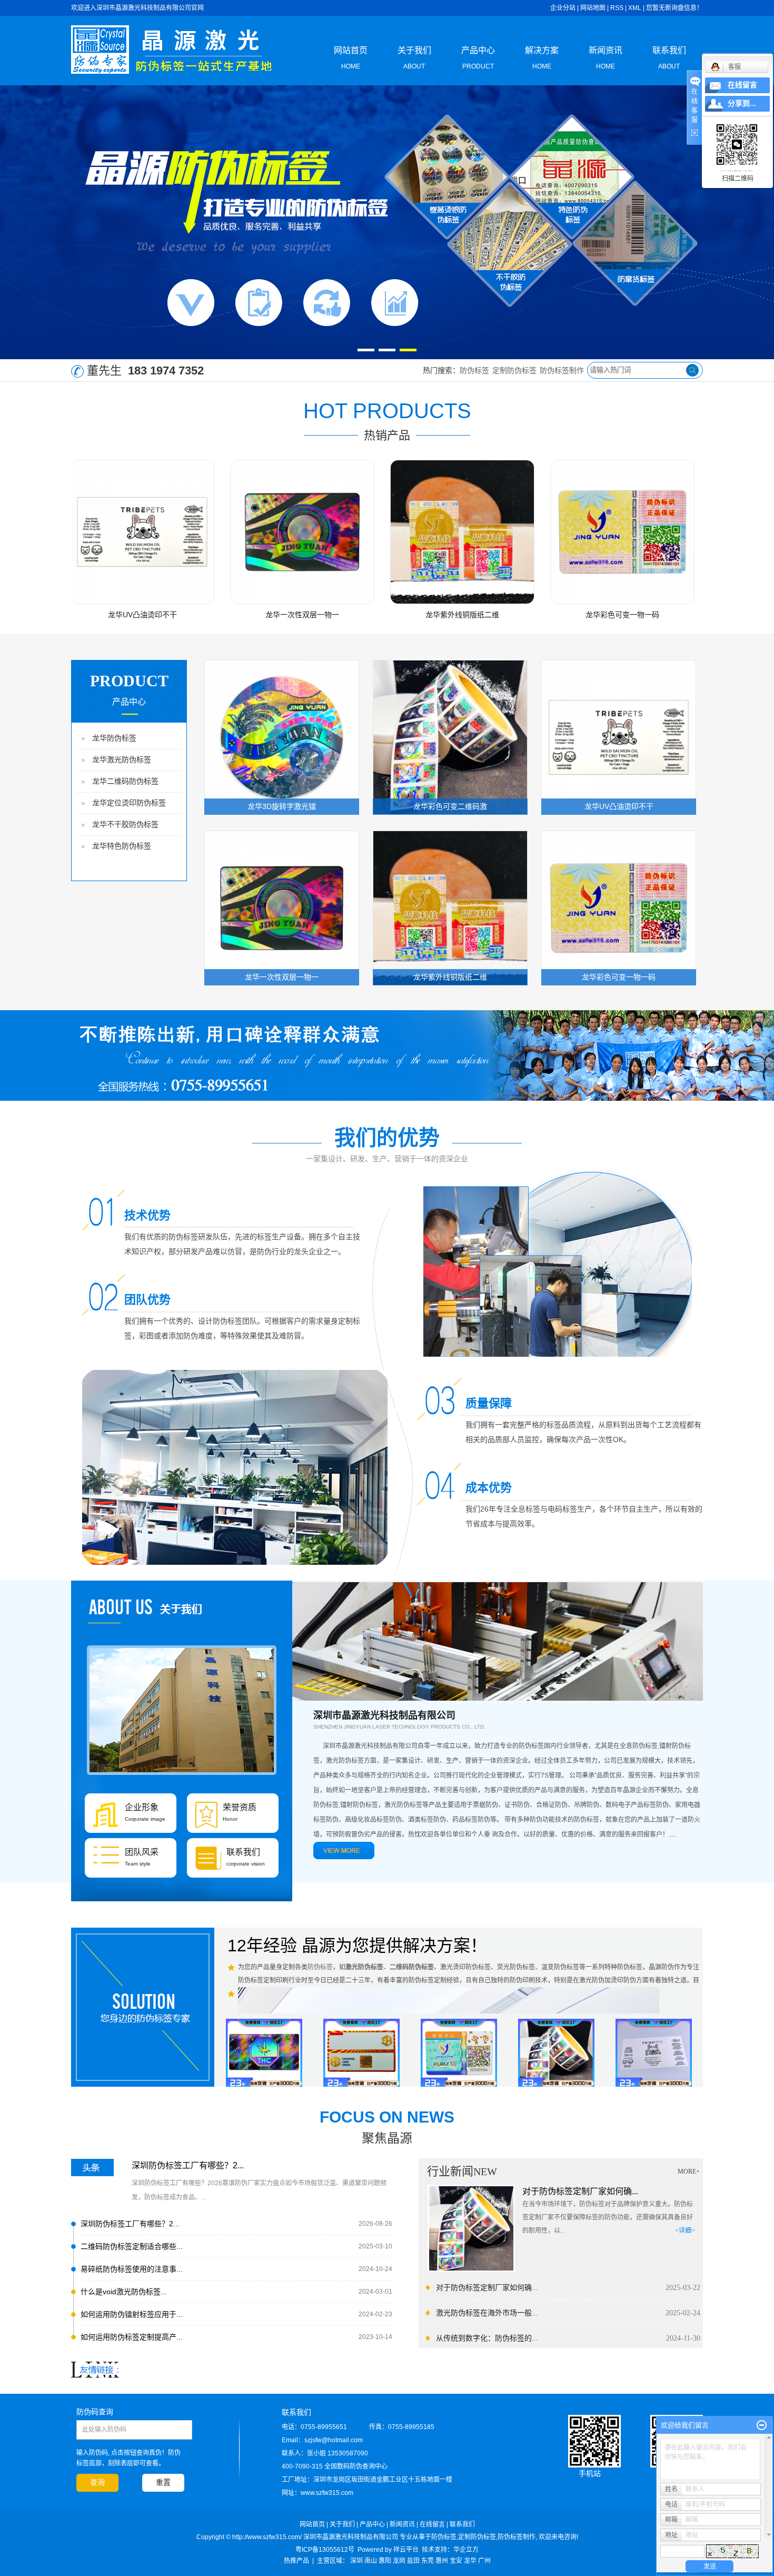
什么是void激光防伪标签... (124, 2292)
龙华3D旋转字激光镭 (700, 615)
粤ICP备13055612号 (325, 2550)
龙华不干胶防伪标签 (125, 825)
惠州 (442, 2561)
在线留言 (432, 2524)
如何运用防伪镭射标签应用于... (132, 2314)
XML (635, 8)
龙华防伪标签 (114, 738)
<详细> (685, 2230)
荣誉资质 (240, 1807)
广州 (484, 2561)
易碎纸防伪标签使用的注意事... (132, 2269)
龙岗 (399, 2561)
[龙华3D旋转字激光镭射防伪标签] (700, 532)
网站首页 (351, 58)
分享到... (742, 103)
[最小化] (762, 2425)
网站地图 (593, 8)
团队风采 (142, 1852)
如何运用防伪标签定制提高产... (132, 2337)
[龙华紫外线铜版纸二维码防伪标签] (380, 532)
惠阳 (385, 2561)
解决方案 (542, 58)
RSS (617, 8)
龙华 (470, 2561)
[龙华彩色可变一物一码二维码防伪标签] (540, 532)
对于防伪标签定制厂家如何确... (580, 2191)
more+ (689, 2172)
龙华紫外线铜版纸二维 (380, 615)
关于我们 (414, 58)
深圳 (356, 2561)
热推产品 (296, 2561)
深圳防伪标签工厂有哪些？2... (188, 2165)
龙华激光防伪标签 (122, 760)
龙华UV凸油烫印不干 (619, 806)
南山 (371, 2561)
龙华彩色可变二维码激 (450, 806)
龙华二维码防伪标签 (125, 781)
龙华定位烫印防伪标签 (129, 803)
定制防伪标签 (514, 370)
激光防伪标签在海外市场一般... (487, 2313)
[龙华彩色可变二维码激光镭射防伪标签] (450, 737)
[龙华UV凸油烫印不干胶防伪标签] (619, 737)
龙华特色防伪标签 (122, 846)
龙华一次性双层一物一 (220, 615)
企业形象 (142, 1807)
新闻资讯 (606, 58)
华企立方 (466, 2550)
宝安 (456, 2561)
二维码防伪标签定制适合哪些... (132, 2246)
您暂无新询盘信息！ (674, 8)
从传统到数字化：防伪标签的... (487, 2338)
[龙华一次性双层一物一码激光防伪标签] (220, 532)
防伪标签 (474, 370)
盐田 (413, 2561)
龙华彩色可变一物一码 (540, 615)
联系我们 (669, 58)
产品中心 (478, 58)
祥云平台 (406, 2550)
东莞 (428, 2561)
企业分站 (563, 8)
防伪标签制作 (562, 370)
